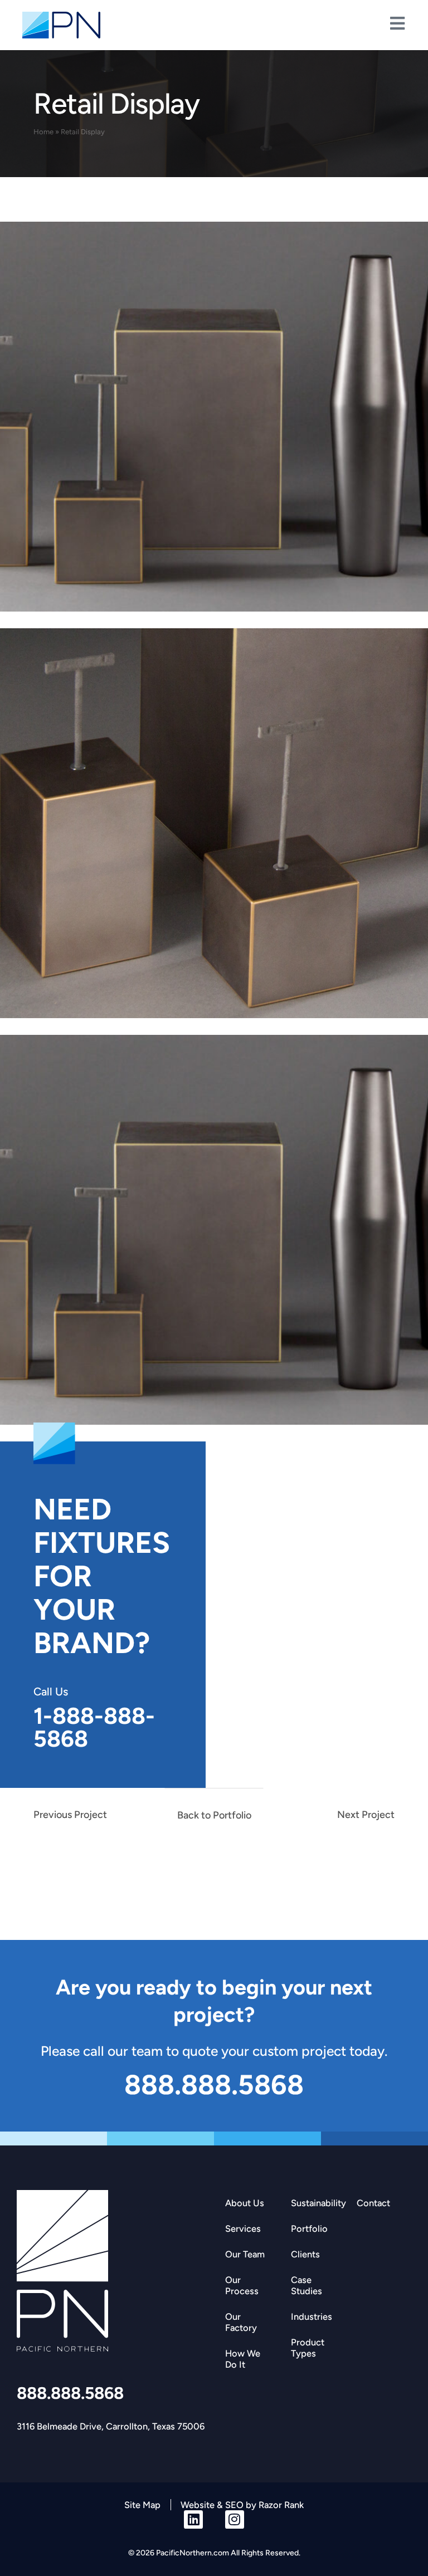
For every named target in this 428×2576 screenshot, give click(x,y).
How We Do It (243, 2359)
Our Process (242, 2285)
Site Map (142, 2505)
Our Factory (241, 2322)
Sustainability (318, 2203)
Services (243, 2228)
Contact (373, 2203)
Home (43, 132)
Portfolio (309, 2228)
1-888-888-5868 (94, 1727)
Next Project (366, 1815)
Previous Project (70, 1815)
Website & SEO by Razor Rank (242, 2505)
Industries (312, 2316)
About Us (245, 2203)
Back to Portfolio (214, 1815)
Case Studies (307, 2285)
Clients (305, 2254)
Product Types (308, 2348)
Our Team (245, 2254)
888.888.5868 (70, 2393)
